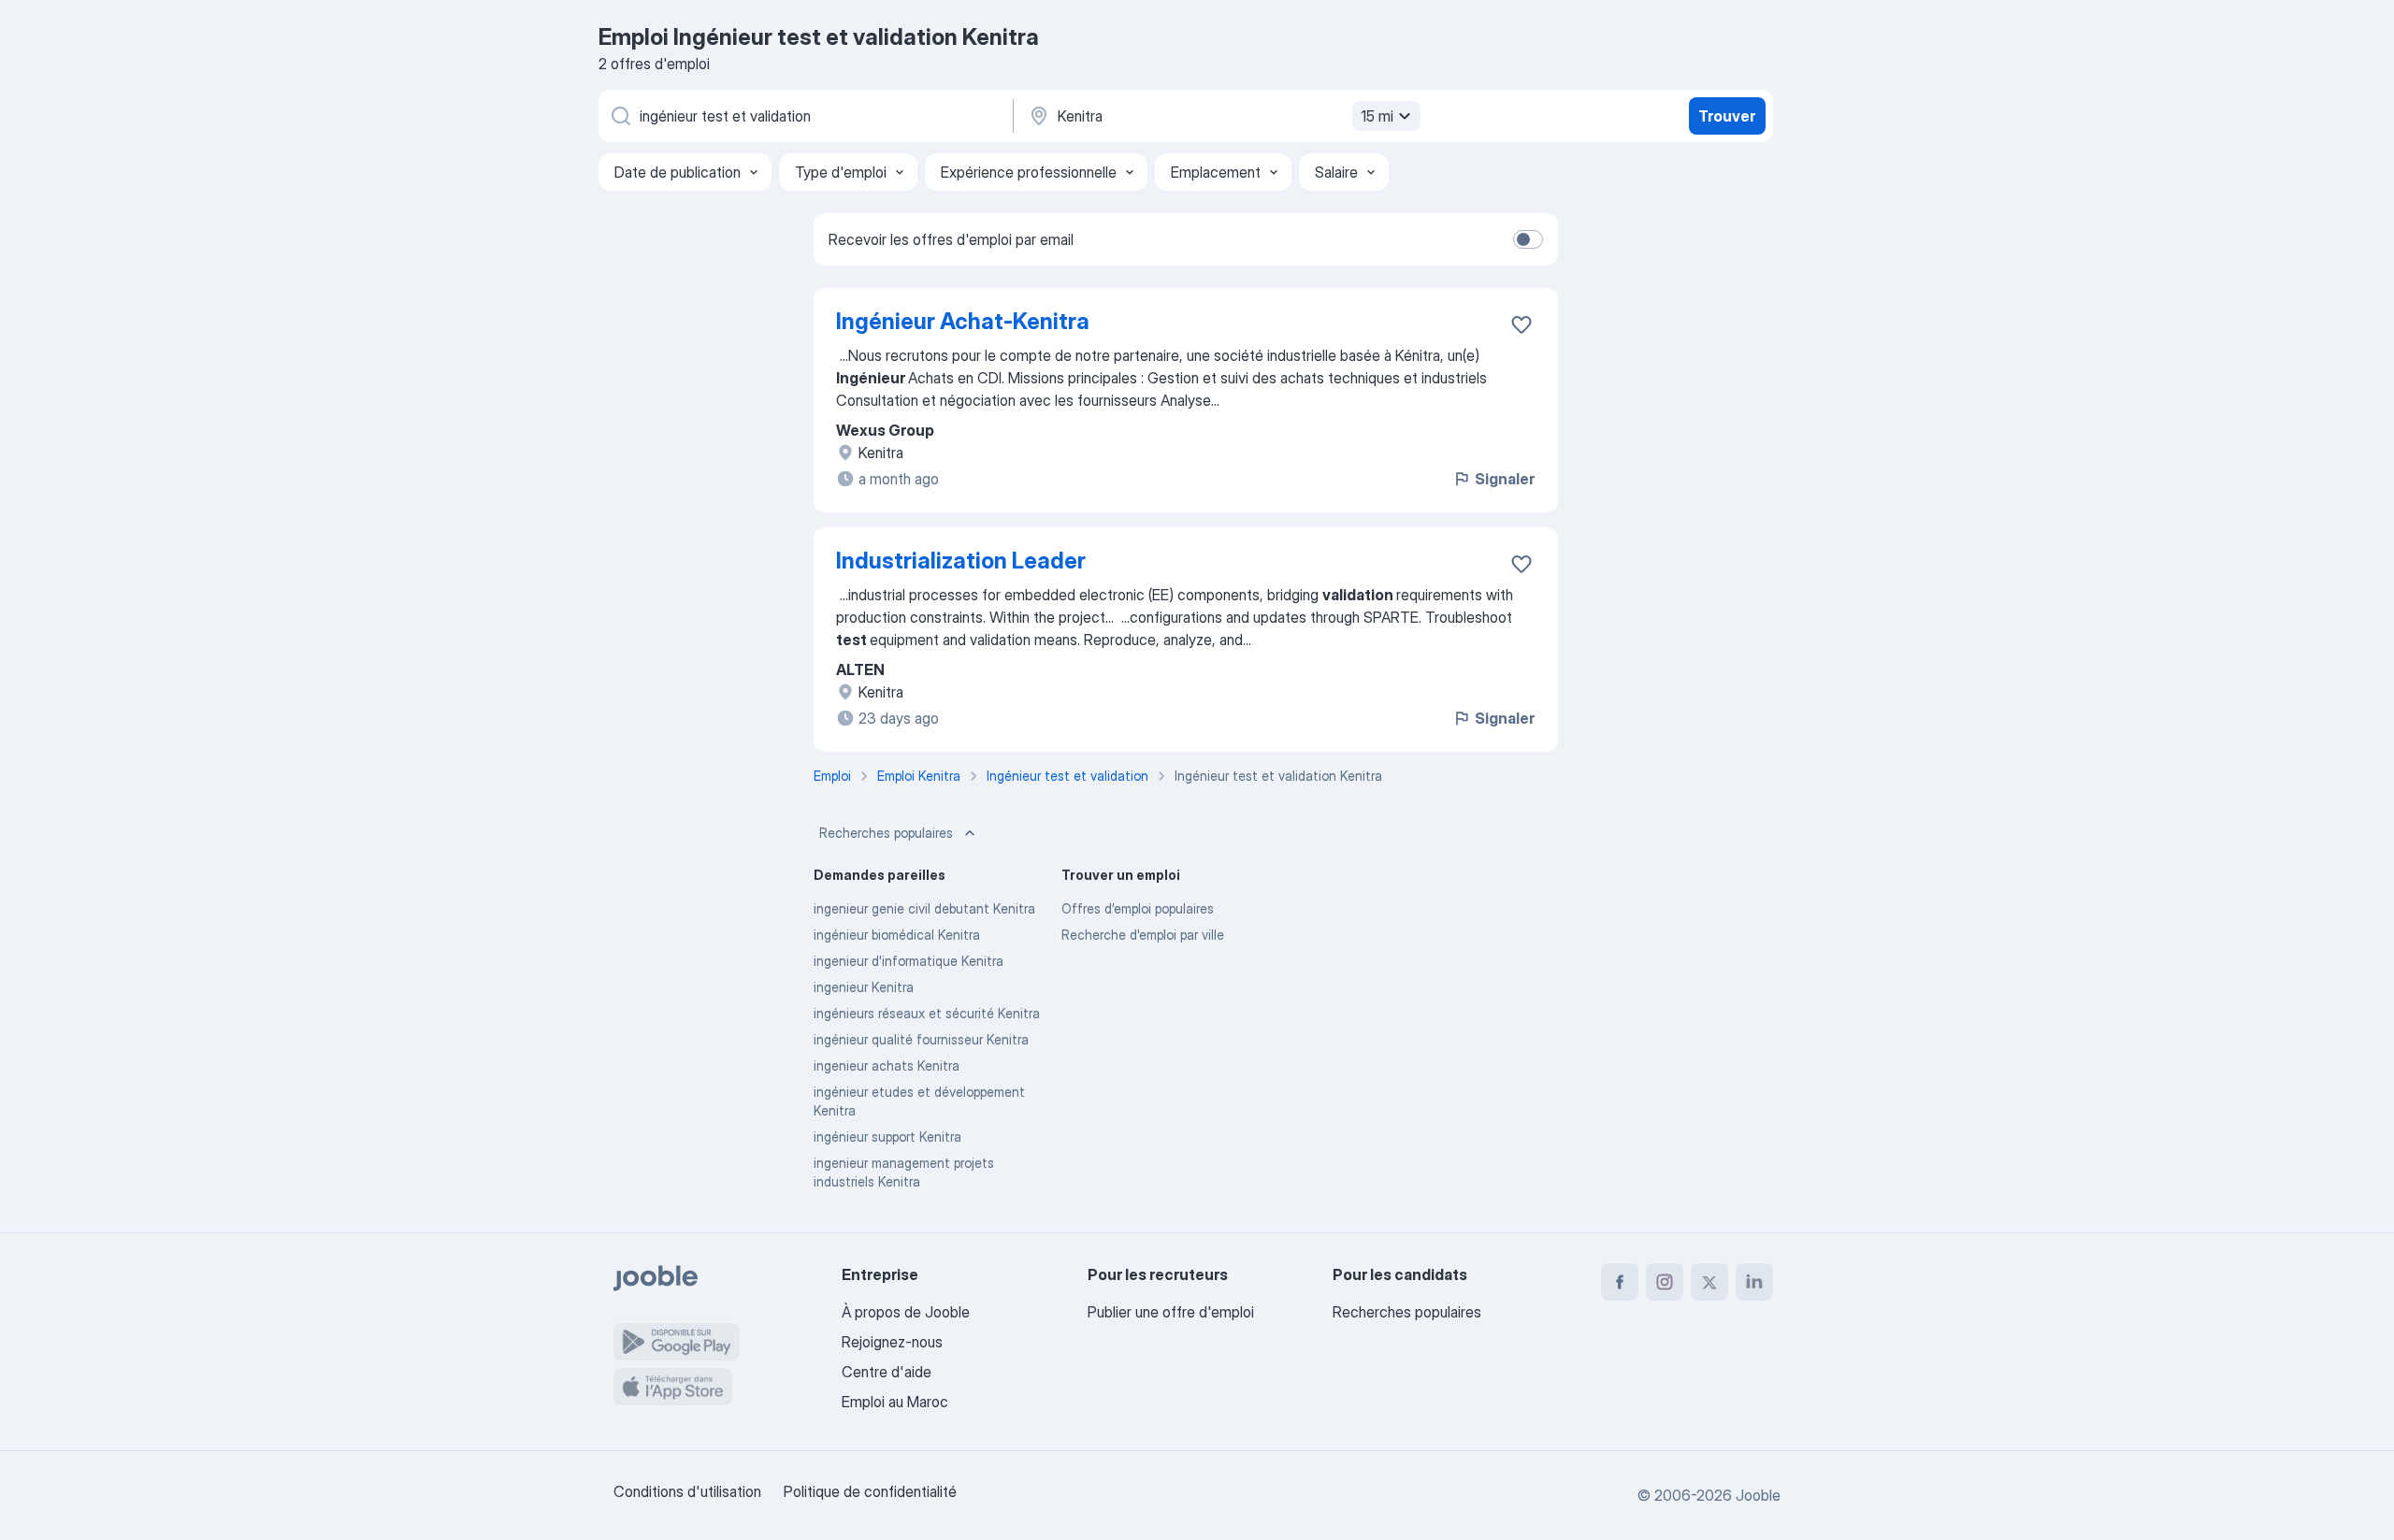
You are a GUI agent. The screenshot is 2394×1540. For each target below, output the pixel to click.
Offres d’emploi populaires (1138, 908)
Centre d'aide (887, 1372)
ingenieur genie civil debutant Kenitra (924, 908)
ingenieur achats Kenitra (887, 1065)
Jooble (1758, 1495)
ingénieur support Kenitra (887, 1137)
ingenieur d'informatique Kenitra (909, 961)
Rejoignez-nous (892, 1342)
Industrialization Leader (961, 561)
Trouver (1727, 116)
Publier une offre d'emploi (1171, 1312)
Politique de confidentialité (870, 1491)
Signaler (1505, 479)
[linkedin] (1754, 1282)
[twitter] (1709, 1282)
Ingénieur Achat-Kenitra (963, 321)
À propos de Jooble (906, 1312)
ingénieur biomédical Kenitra (897, 935)
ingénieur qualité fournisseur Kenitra (921, 1039)
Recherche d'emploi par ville (1143, 935)
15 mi (1377, 116)
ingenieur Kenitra (864, 987)
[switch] (1528, 239)
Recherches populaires (886, 833)
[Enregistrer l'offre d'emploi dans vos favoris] (1521, 324)
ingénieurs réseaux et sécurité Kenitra (927, 1013)
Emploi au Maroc (895, 1402)
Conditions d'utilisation (687, 1491)
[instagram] (1665, 1282)
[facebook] (1620, 1282)
